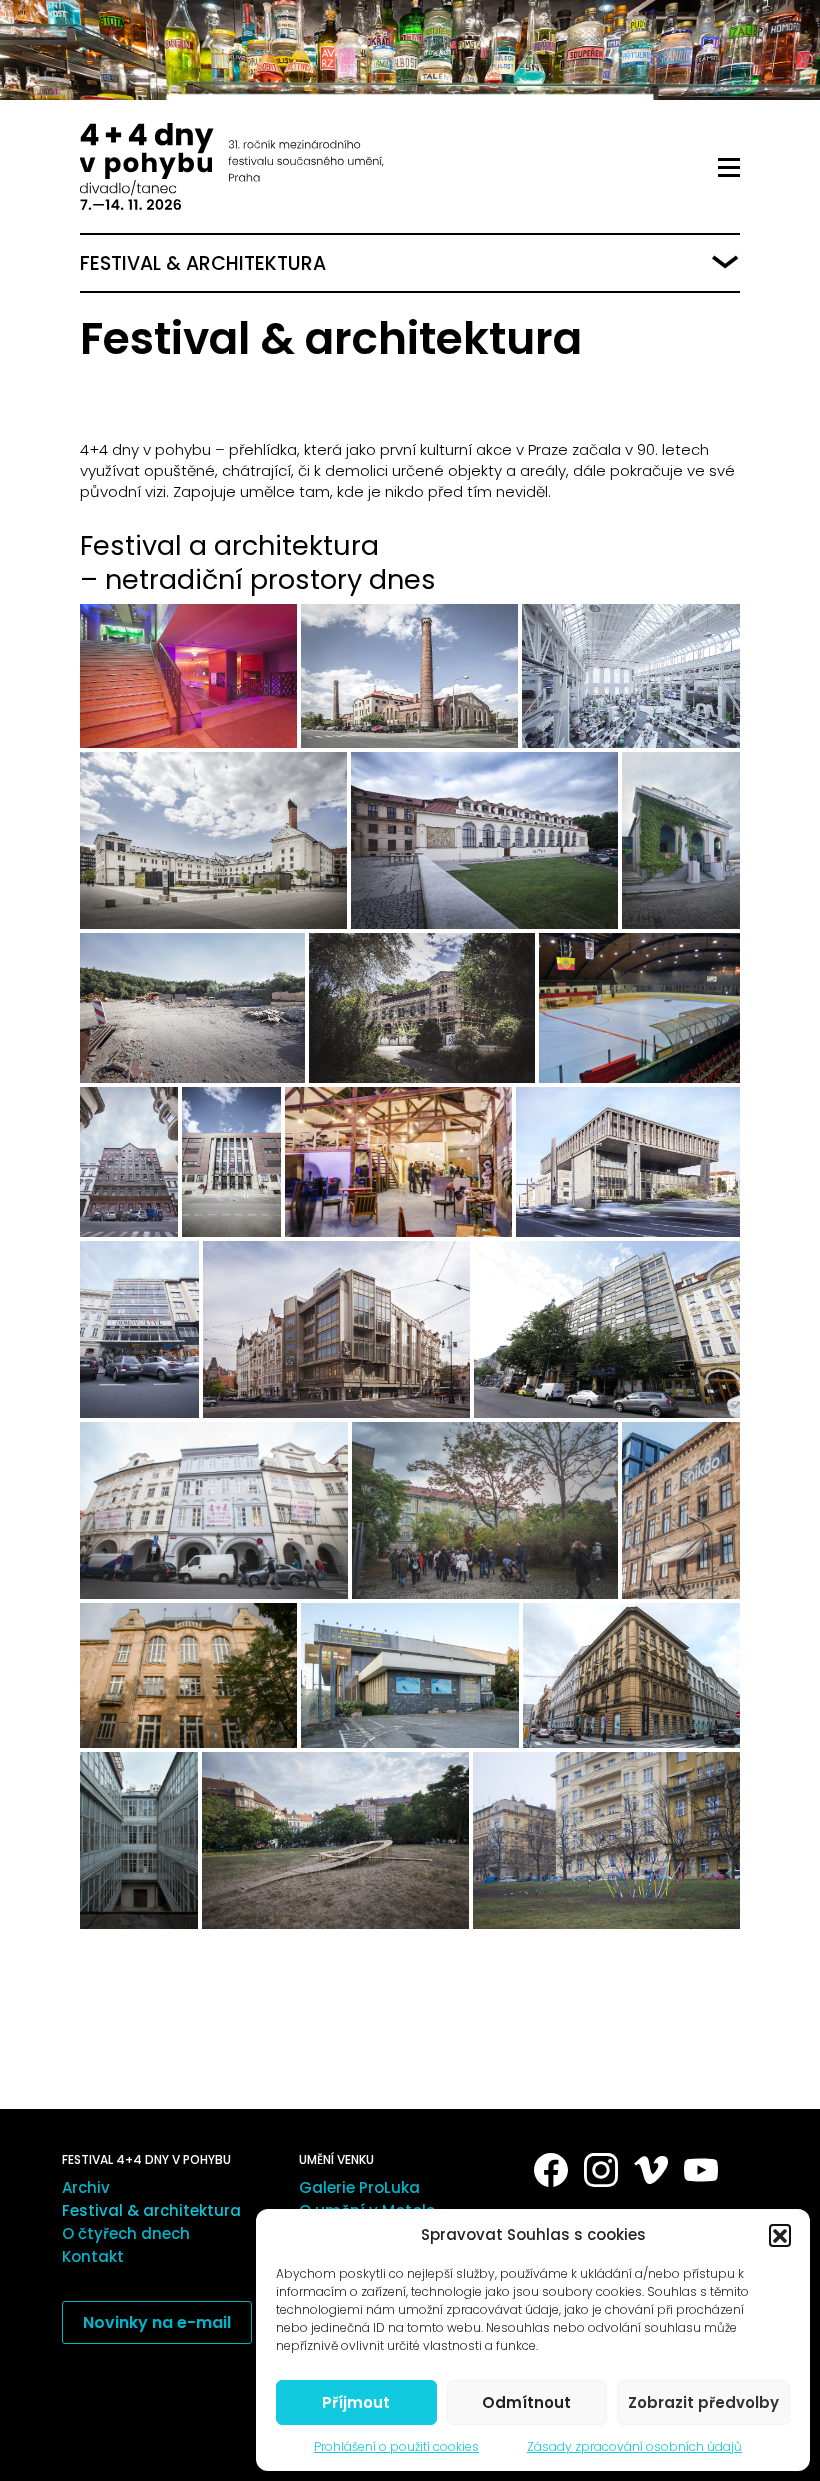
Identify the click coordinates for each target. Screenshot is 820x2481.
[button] (780, 2235)
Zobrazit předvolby (703, 2402)
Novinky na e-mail (157, 2322)
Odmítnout (526, 2402)
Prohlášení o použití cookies (396, 2446)
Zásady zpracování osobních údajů (634, 2446)
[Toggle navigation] (729, 168)
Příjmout (356, 2402)
